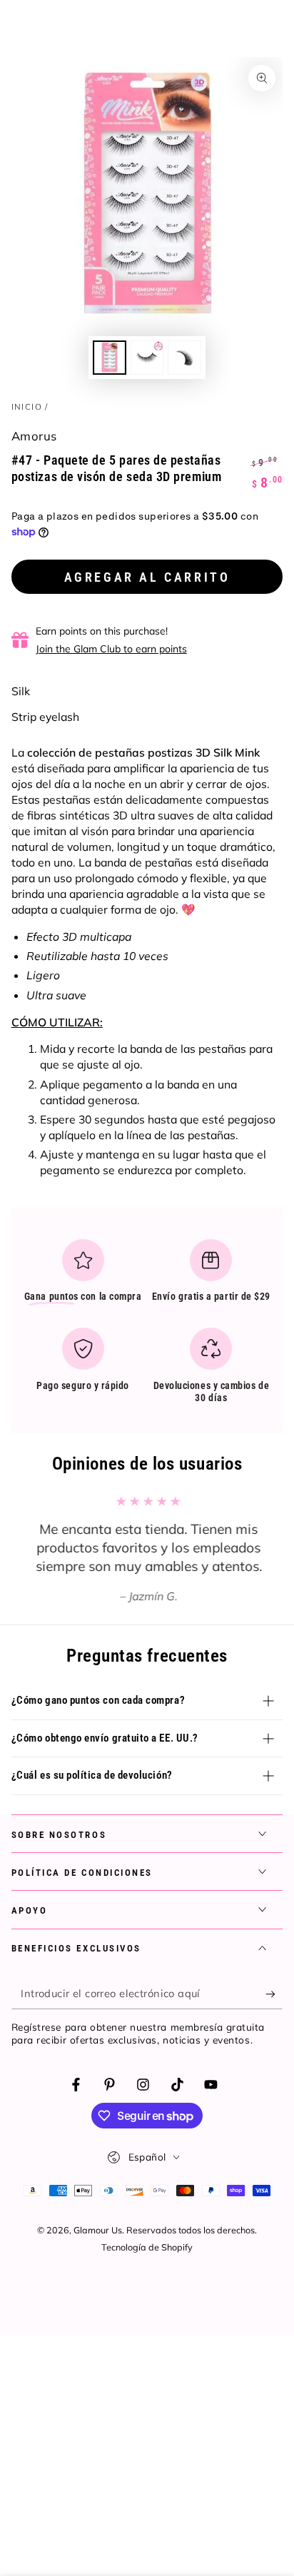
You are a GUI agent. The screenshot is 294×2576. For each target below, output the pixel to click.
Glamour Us (98, 2230)
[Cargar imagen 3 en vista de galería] (184, 357)
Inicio (27, 406)
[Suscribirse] (274, 1994)
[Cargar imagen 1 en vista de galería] (109, 357)
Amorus (34, 436)
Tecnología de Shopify (147, 2247)
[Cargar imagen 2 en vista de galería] (147, 357)
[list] (147, 1327)
